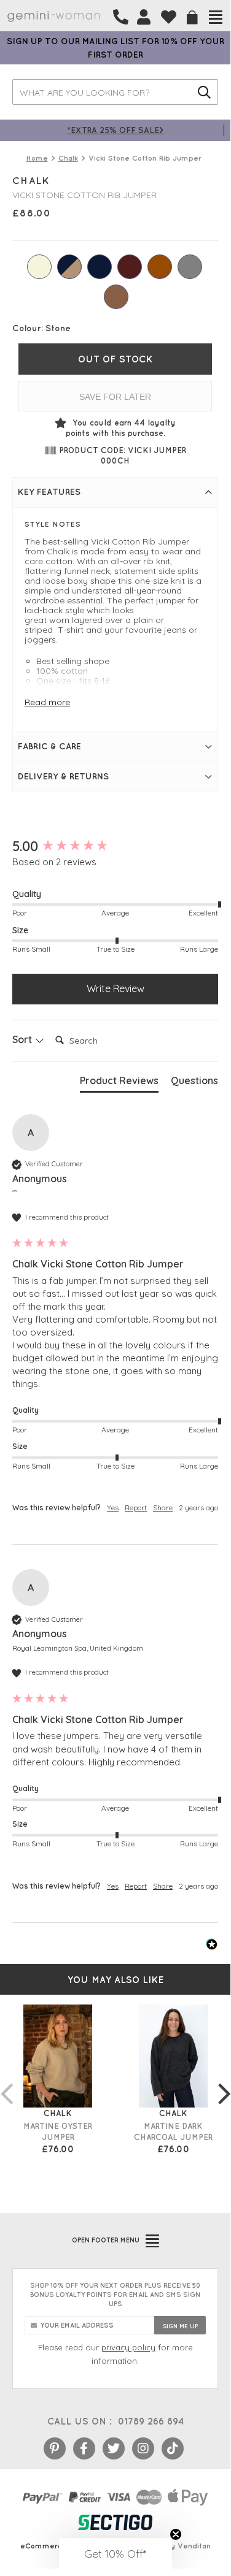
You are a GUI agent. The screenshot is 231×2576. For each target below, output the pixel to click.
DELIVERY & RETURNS (63, 776)
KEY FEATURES (49, 492)
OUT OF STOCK (115, 359)
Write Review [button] (116, 988)
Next (224, 2081)
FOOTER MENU (106, 2240)
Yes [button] (113, 1508)
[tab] (119, 1083)
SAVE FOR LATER (115, 397)
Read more (47, 702)
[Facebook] (84, 2448)
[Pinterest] (55, 2448)
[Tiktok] (173, 2448)
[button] (116, 2553)
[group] (115, 847)
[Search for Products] (204, 92)
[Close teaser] (176, 2534)
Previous (6, 2081)
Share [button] (163, 1508)
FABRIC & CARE (49, 746)
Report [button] (136, 1508)
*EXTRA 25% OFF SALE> (116, 130)
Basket (192, 17)
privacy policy (128, 2347)
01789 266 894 (151, 2421)
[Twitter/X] (114, 2448)
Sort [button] (23, 1039)
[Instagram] (143, 2448)
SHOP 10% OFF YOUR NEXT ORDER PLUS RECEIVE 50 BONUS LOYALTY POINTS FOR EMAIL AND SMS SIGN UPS (116, 2295)
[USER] (144, 17)
